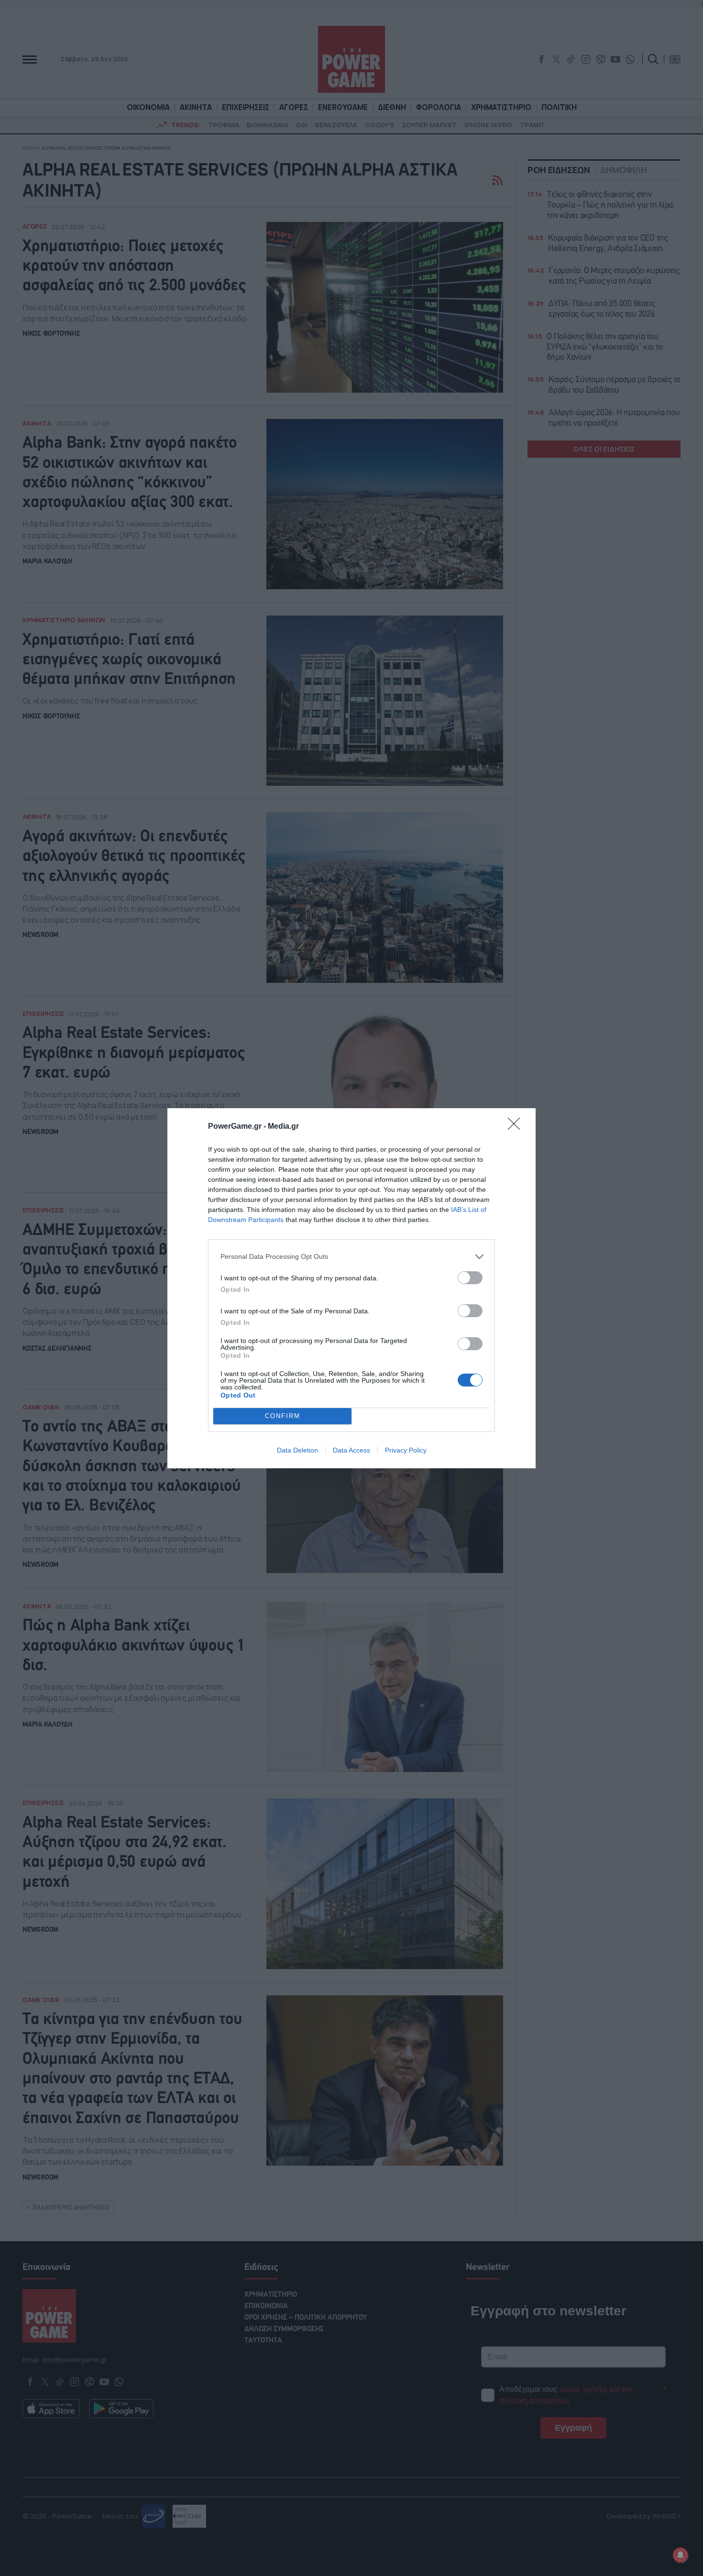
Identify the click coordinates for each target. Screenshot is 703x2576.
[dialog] (351, 1288)
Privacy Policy (406, 1450)
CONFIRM (283, 1416)
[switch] (470, 1278)
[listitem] (351, 1257)
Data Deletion (297, 1450)
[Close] (517, 1127)
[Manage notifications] (681, 2555)
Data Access (351, 1450)
